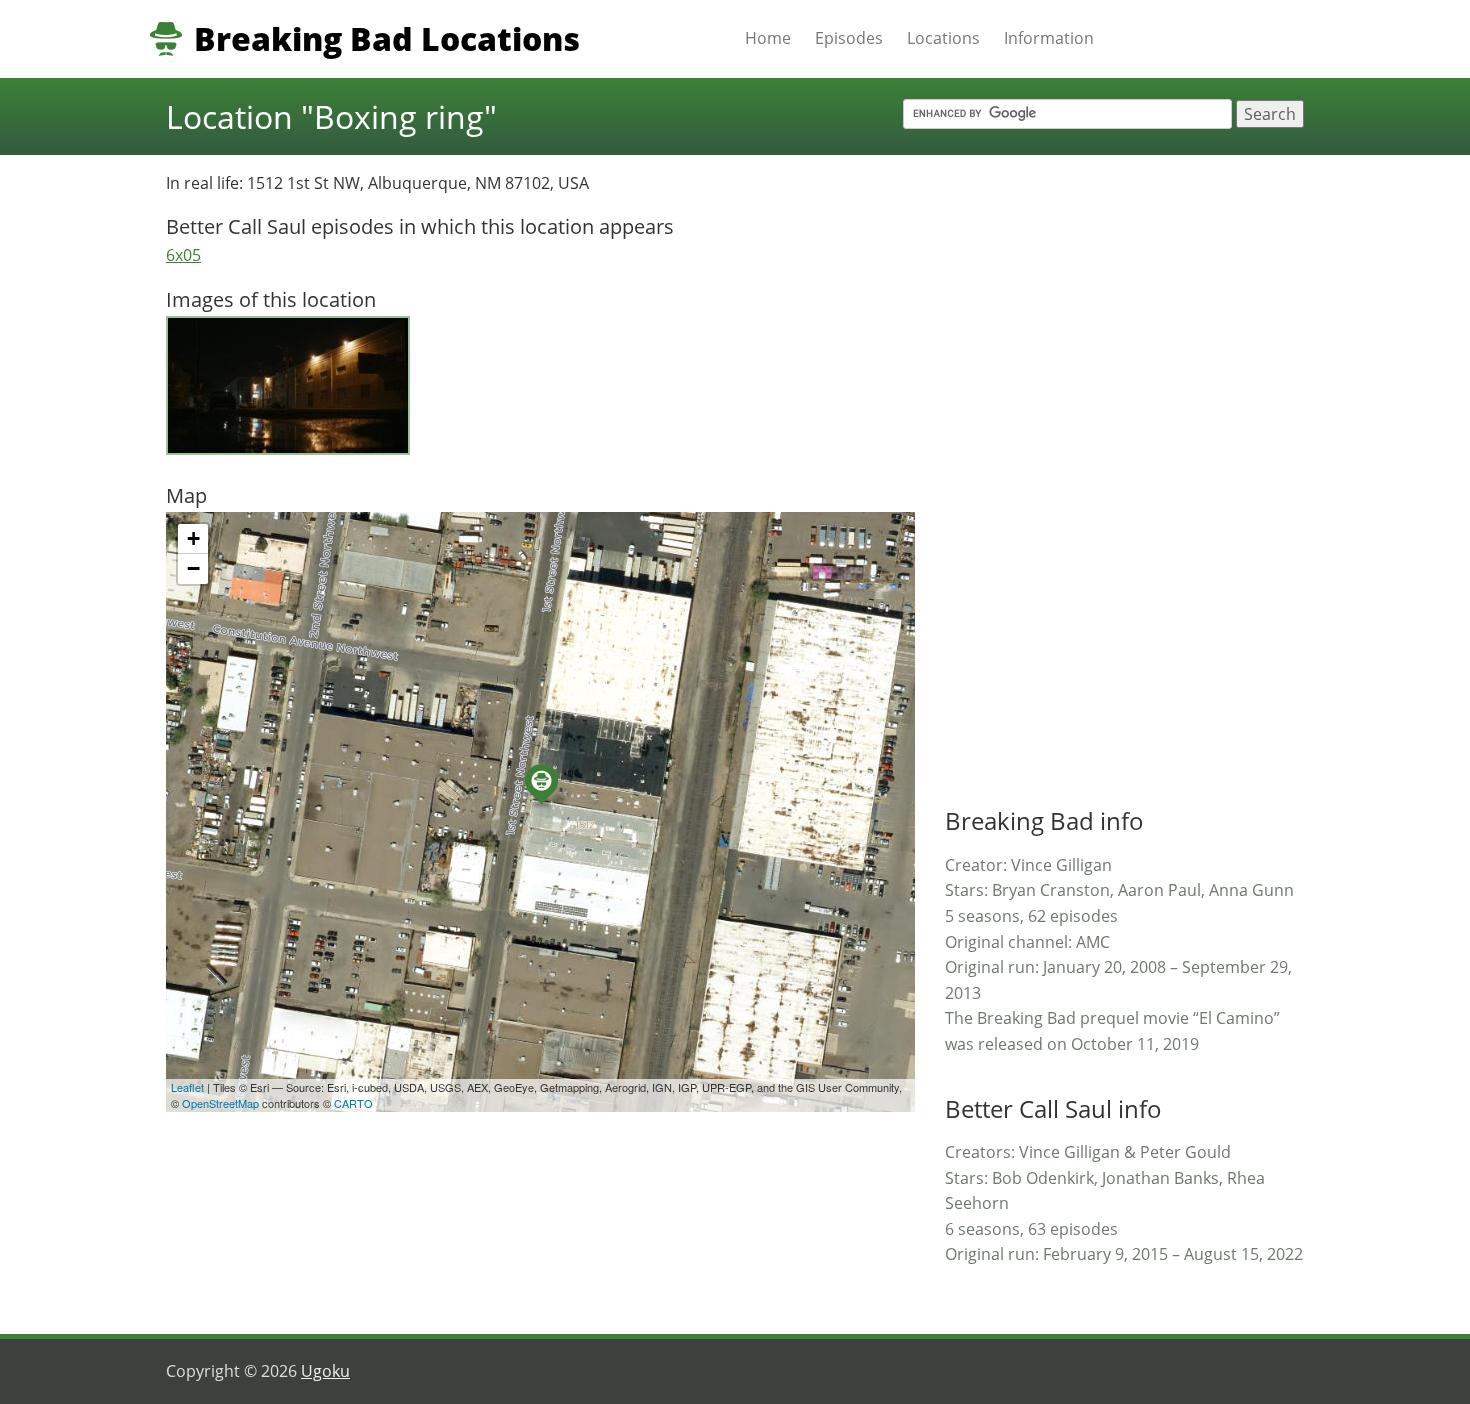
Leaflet (187, 1087)
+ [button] (193, 538)
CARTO (353, 1103)
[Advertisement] (1095, 471)
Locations (943, 38)
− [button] (193, 568)
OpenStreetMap (220, 1103)
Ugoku (325, 1371)
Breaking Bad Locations (387, 39)
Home (768, 38)
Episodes (849, 38)
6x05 (183, 255)
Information (1049, 38)
